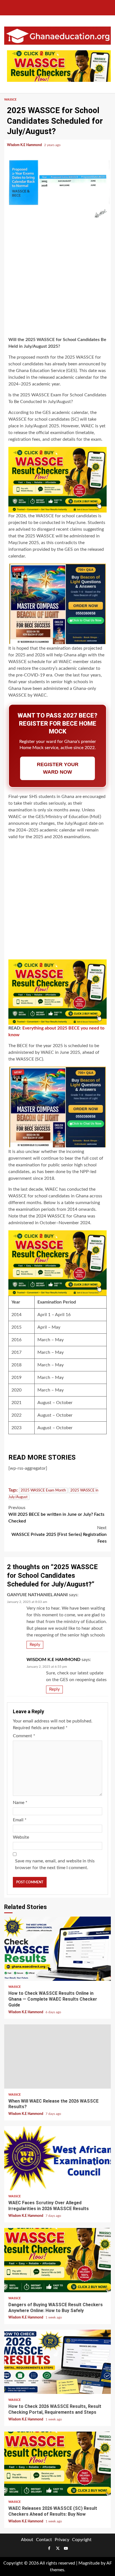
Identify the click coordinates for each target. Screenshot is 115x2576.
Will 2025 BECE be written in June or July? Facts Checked (56, 1514)
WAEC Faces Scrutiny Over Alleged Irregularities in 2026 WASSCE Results (57, 2158)
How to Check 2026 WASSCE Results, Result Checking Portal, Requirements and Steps (57, 2362)
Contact (44, 2540)
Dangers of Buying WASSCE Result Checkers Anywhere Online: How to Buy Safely (57, 2260)
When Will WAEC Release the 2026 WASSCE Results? (57, 2056)
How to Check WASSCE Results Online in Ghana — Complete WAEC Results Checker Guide (57, 1949)
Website (21, 1837)
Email (20, 1820)
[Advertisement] (57, 278)
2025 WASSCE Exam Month (43, 1490)
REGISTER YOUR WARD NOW (58, 768)
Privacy (62, 2540)
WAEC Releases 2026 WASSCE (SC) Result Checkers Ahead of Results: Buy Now (57, 2464)
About (27, 2540)
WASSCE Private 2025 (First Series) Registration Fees (59, 1534)
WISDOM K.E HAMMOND (53, 1660)
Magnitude (89, 2563)
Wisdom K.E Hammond (25, 145)
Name (20, 1803)
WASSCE (10, 100)
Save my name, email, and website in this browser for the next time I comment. (55, 1864)
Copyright (82, 2540)
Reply (35, 1645)
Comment (24, 1736)
